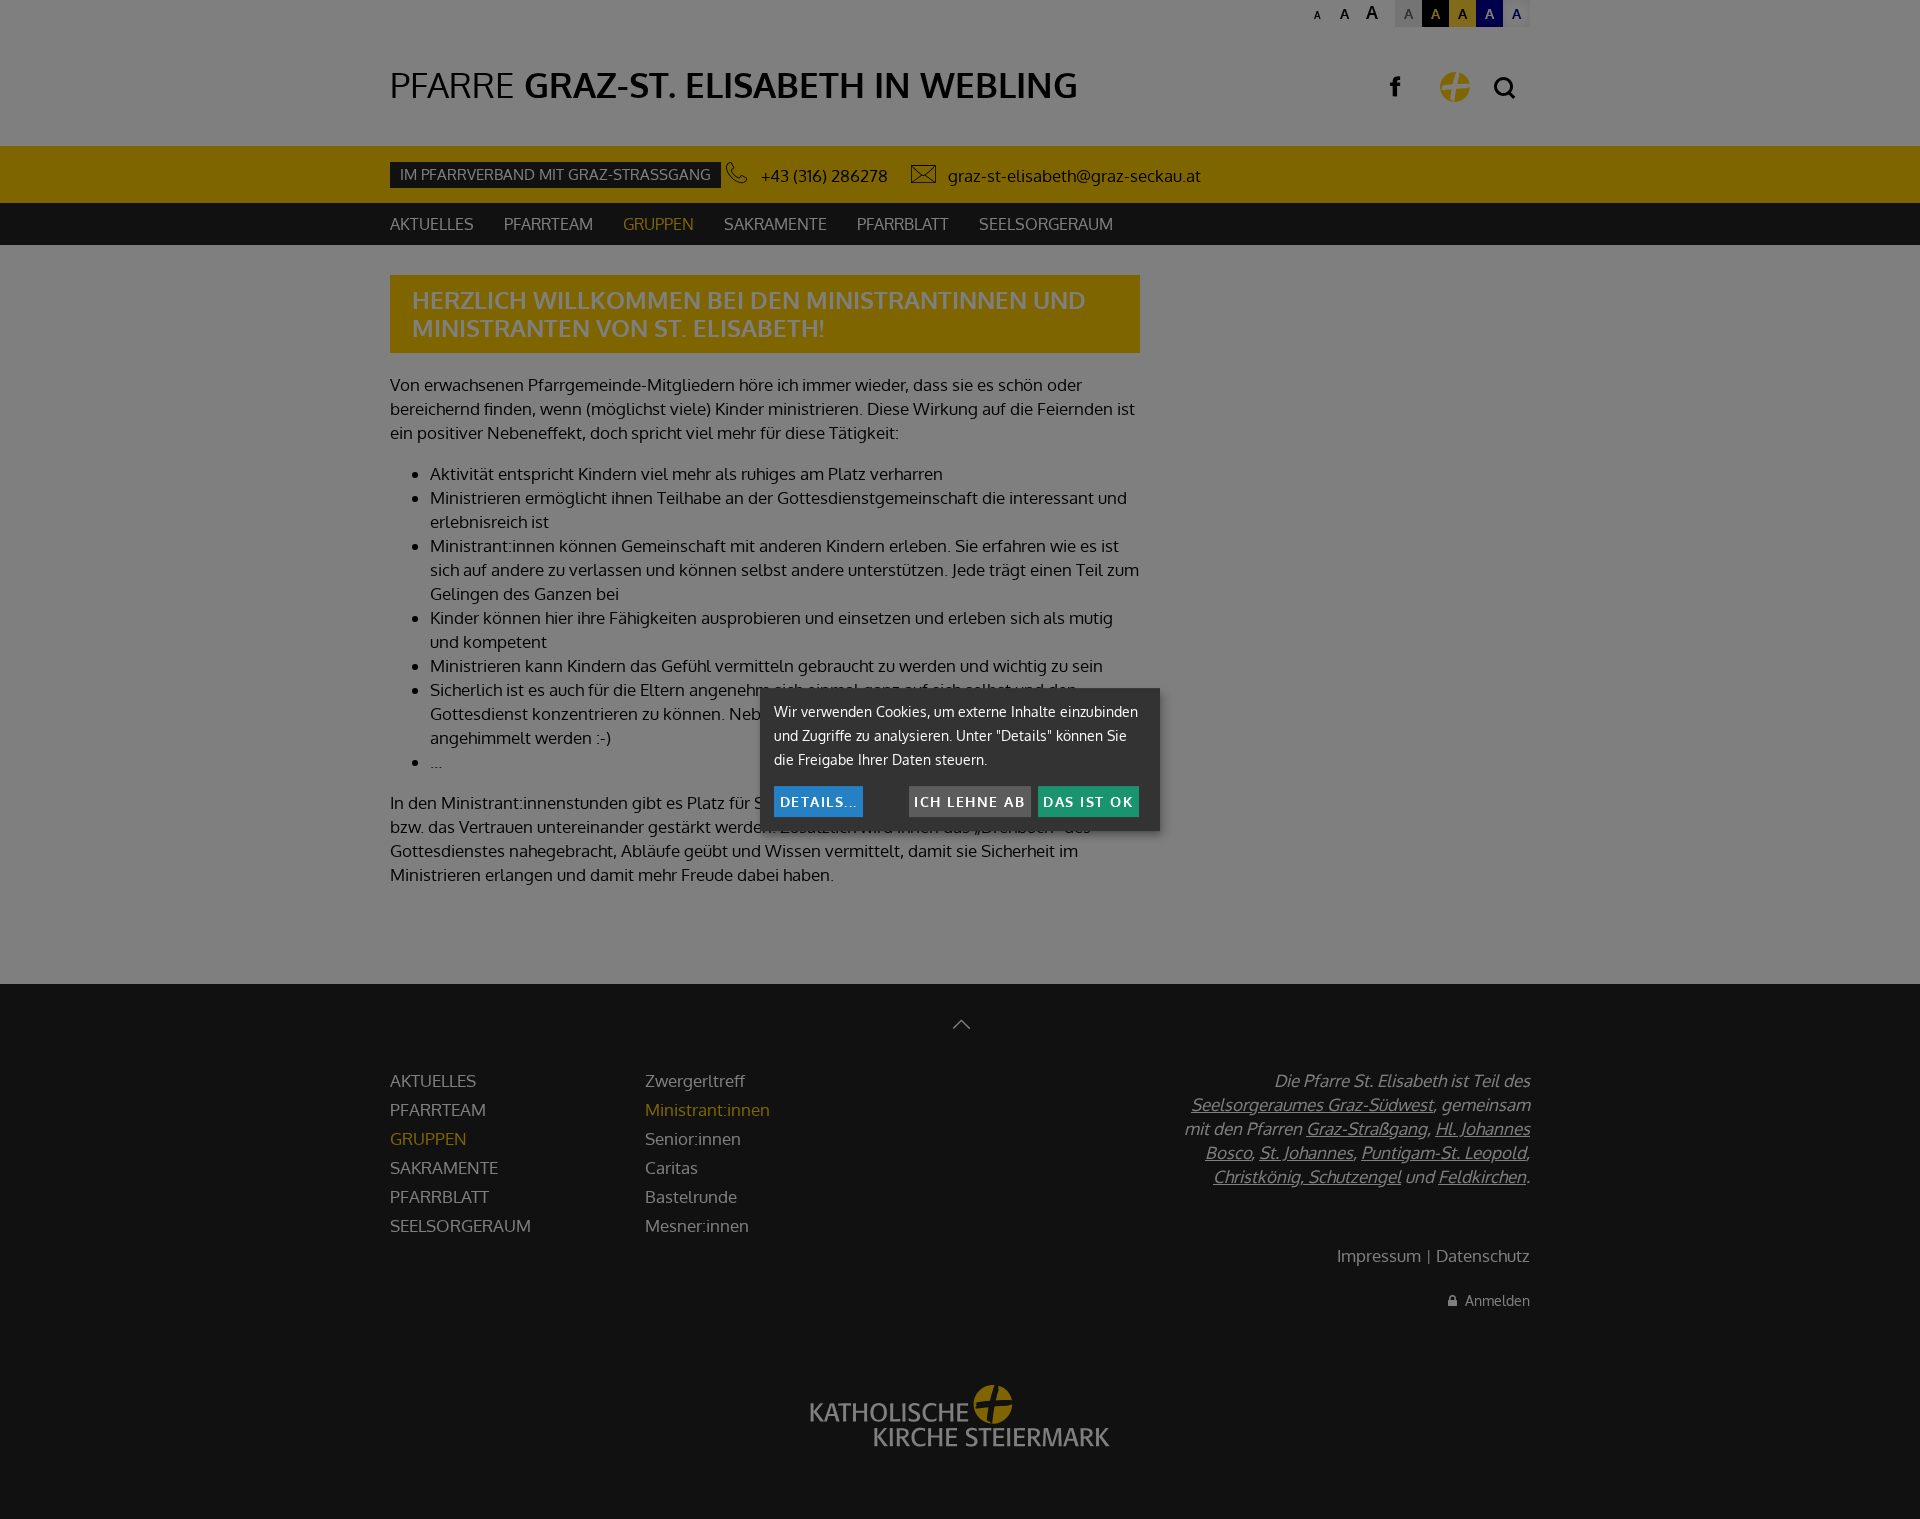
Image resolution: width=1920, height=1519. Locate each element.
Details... (819, 801)
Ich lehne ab (969, 801)
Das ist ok (1088, 801)
